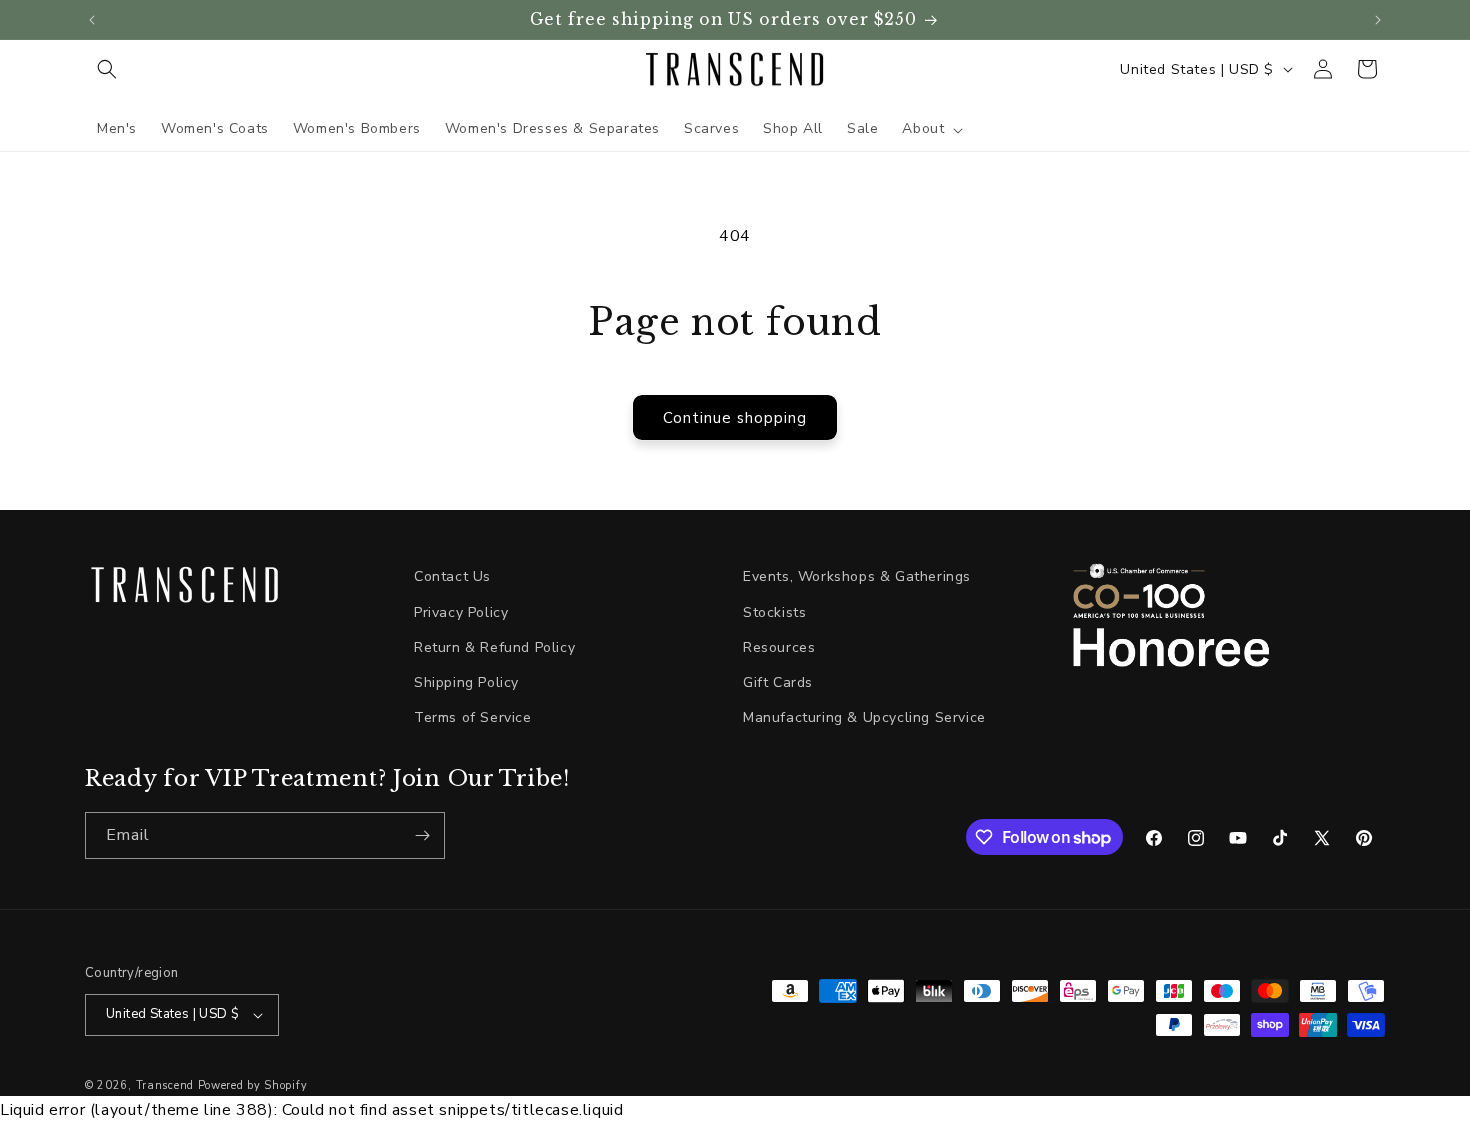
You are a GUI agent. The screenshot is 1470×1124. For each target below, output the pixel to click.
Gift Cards (778, 682)
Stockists (774, 612)
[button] (107, 69)
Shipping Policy (466, 682)
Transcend (165, 1085)
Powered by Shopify (253, 1085)
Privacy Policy (461, 612)
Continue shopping (735, 418)
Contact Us (452, 576)
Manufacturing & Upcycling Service (864, 717)
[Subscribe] (422, 835)
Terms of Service (473, 717)
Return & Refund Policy (494, 647)
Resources (779, 647)
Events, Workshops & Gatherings (857, 576)
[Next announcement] (1378, 20)
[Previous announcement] (92, 20)
